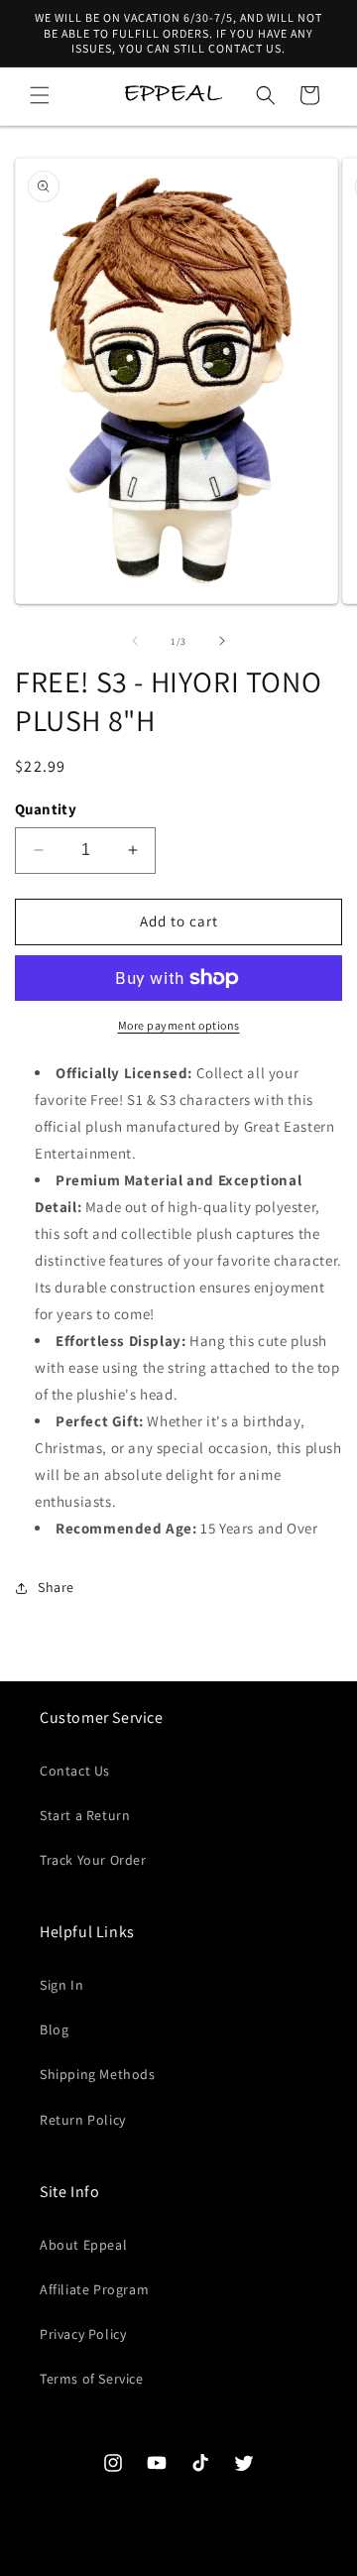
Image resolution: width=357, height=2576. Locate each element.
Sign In (61, 1985)
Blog (54, 2029)
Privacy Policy (83, 2334)
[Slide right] (222, 641)
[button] (40, 95)
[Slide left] (135, 641)
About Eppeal (83, 2245)
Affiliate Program (94, 2289)
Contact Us (75, 1771)
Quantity (46, 809)
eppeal (226, 2559)
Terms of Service (92, 2379)
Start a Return (85, 1815)
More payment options (179, 1025)
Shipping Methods (98, 2074)
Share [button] (56, 1587)
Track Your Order (93, 1860)
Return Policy (83, 2120)
